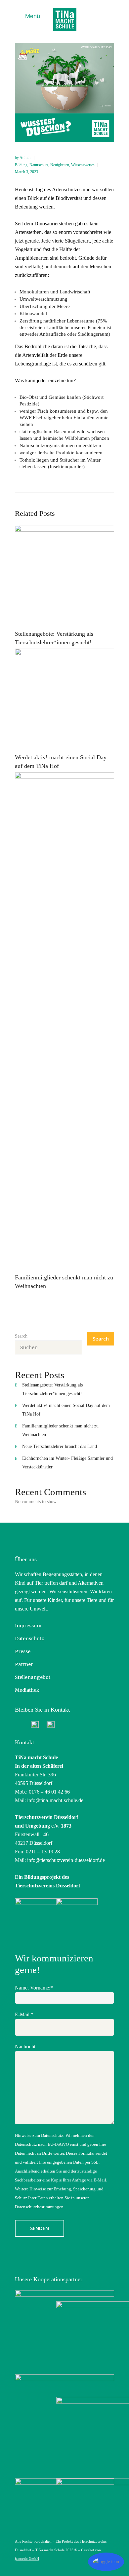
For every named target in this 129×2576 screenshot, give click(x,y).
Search (21, 1336)
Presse (23, 1651)
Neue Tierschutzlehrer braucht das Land (60, 1446)
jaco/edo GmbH (27, 2558)
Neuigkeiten (60, 165)
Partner (24, 1664)
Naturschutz (39, 165)
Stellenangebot (33, 1677)
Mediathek (27, 1690)
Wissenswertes (83, 165)
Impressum (28, 1626)
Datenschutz (29, 1639)
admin (25, 158)
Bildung (21, 165)
